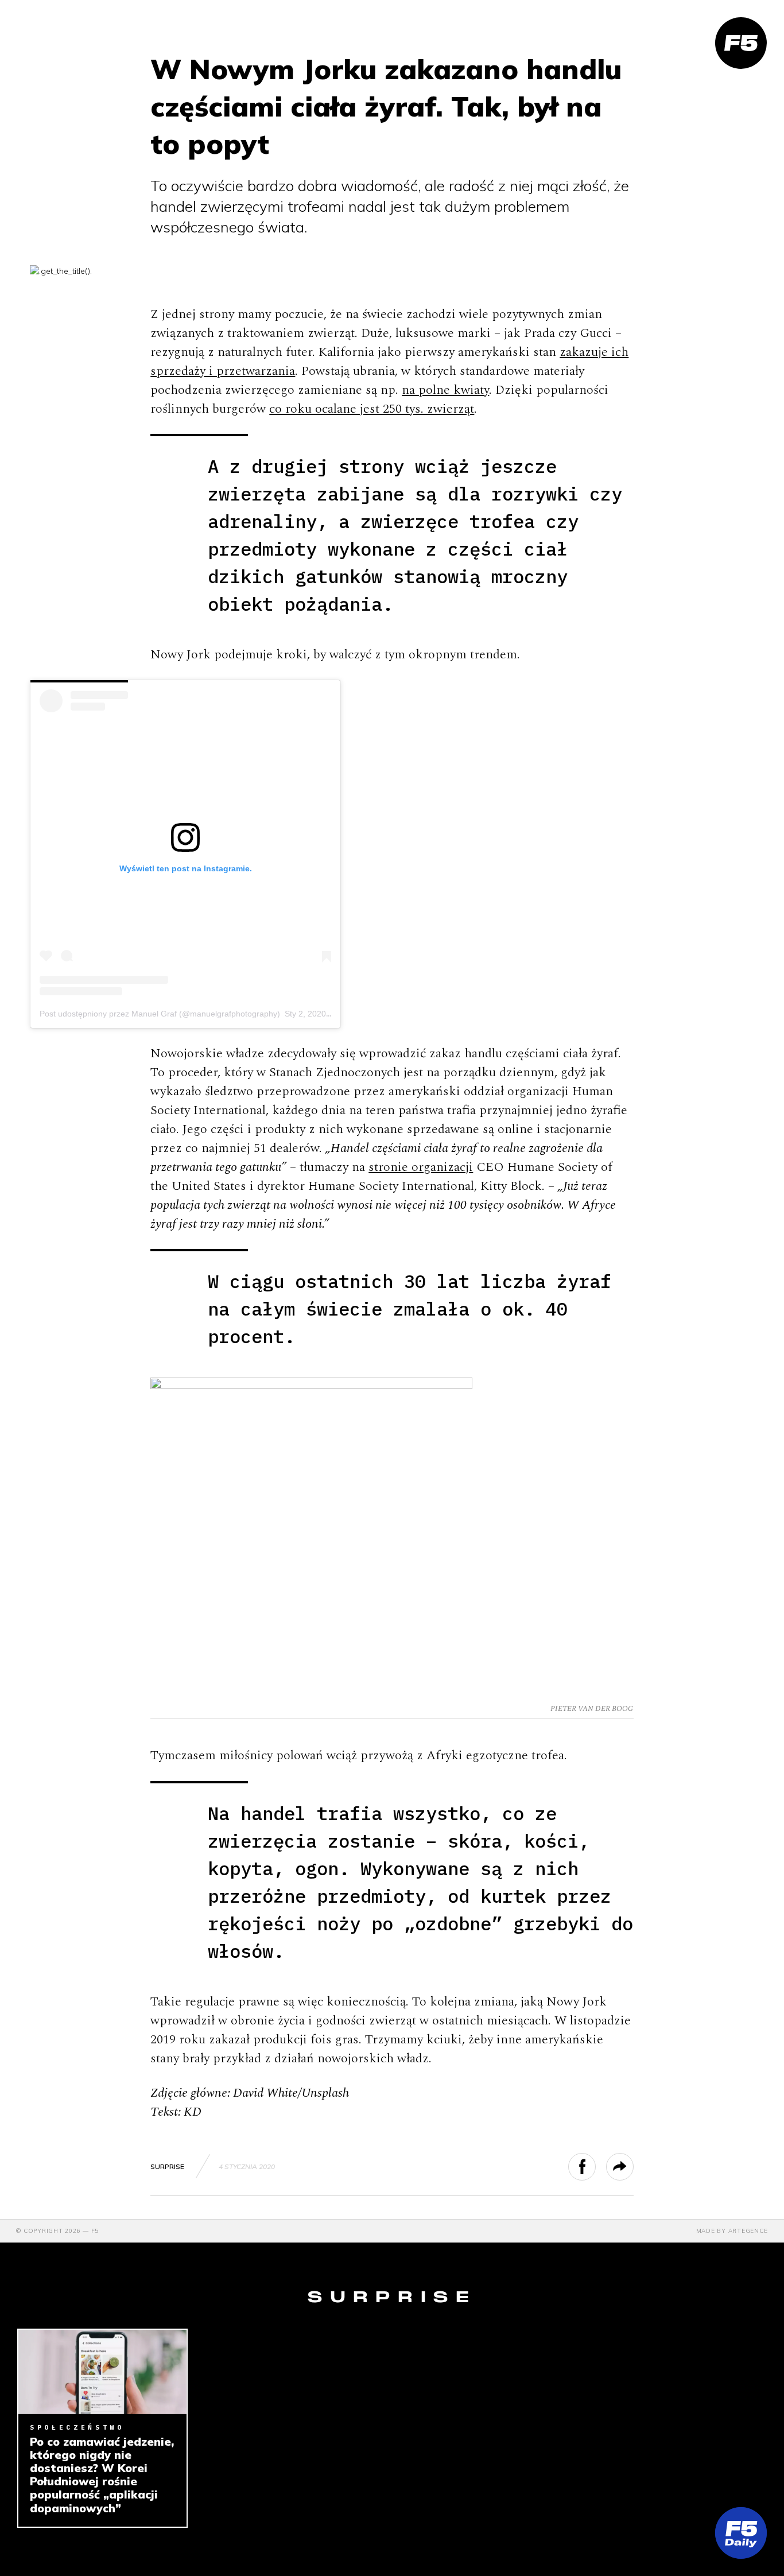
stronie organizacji (421, 1167)
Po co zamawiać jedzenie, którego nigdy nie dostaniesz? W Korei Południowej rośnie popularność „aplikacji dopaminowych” (102, 2475)
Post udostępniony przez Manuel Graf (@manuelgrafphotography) (160, 1014)
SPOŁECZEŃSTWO (77, 2427)
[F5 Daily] (741, 2533)
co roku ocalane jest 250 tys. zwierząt (372, 409)
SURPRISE (167, 2166)
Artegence (748, 2231)
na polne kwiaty (445, 390)
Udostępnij (595, 2167)
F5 (95, 2231)
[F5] (741, 43)
